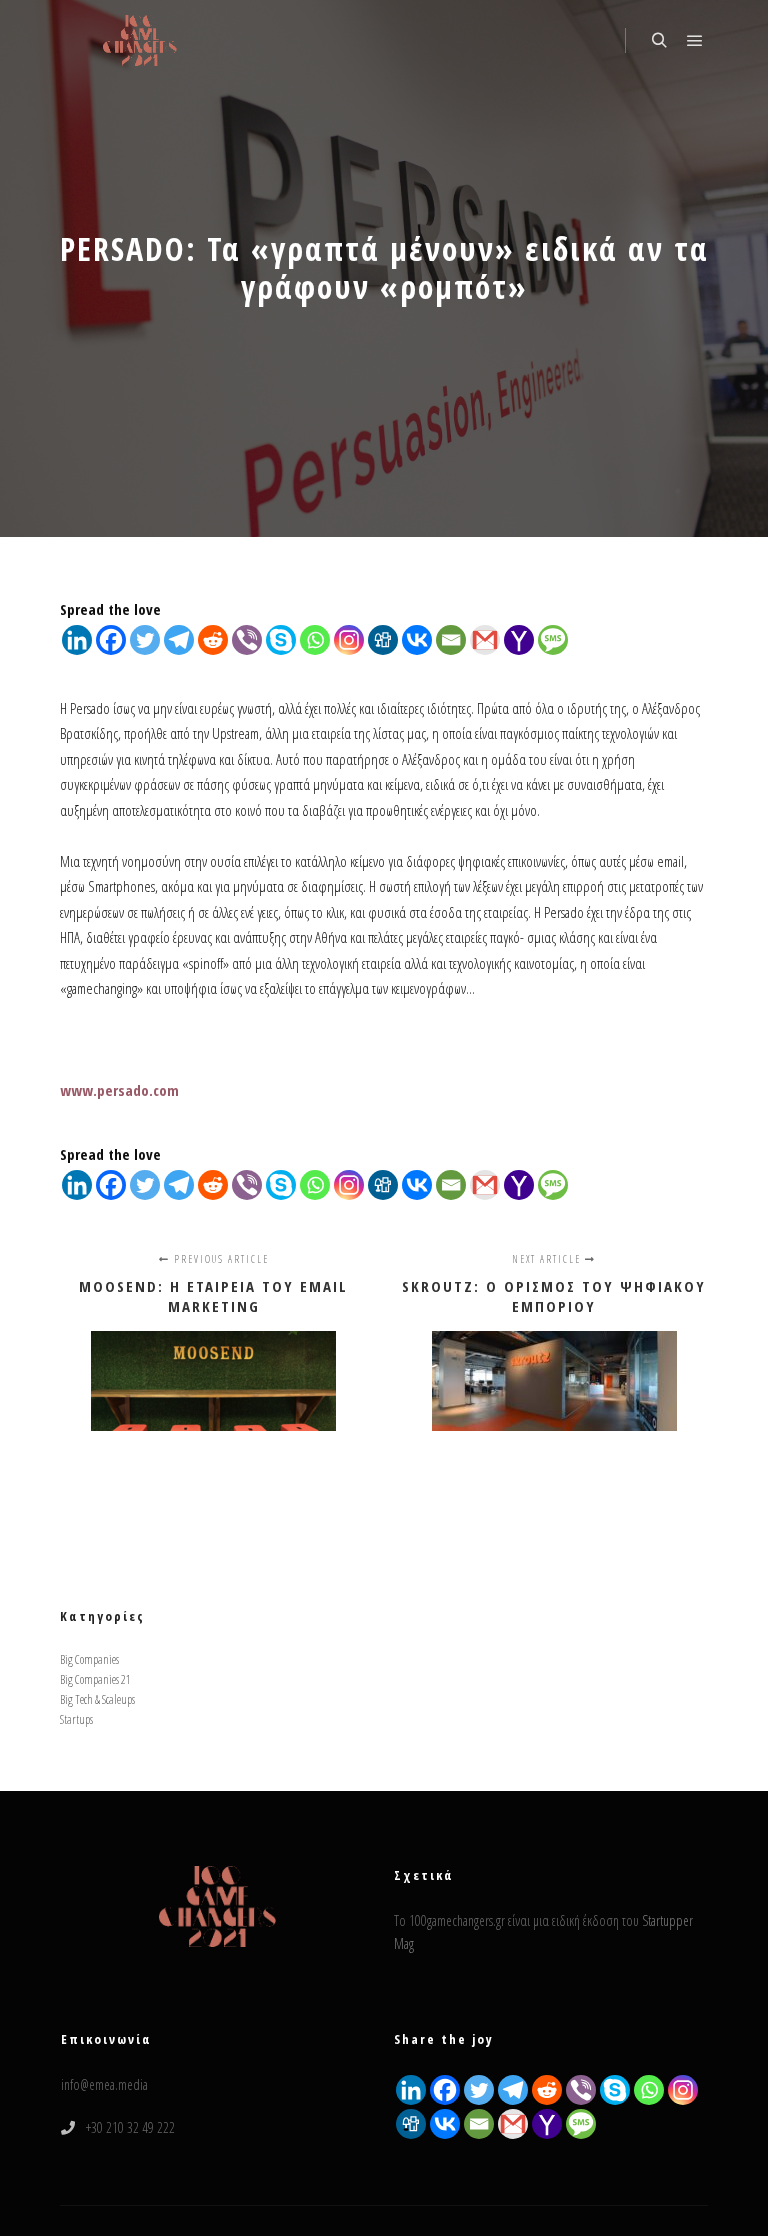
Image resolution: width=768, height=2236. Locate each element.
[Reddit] (213, 640)
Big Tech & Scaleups (97, 1699)
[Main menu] (695, 41)
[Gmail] (485, 640)
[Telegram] (179, 640)
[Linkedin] (77, 640)
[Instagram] (349, 640)
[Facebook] (111, 640)
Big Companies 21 (95, 1679)
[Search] (659, 41)
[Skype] (281, 640)
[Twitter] (145, 640)
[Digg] (383, 640)
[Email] (451, 640)
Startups (76, 1719)
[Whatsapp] (315, 640)
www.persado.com (119, 1090)
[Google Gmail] (513, 2124)
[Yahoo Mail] (519, 640)
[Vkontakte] (417, 640)
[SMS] (553, 640)
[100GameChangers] (140, 40)
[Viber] (247, 640)
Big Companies (89, 1659)
